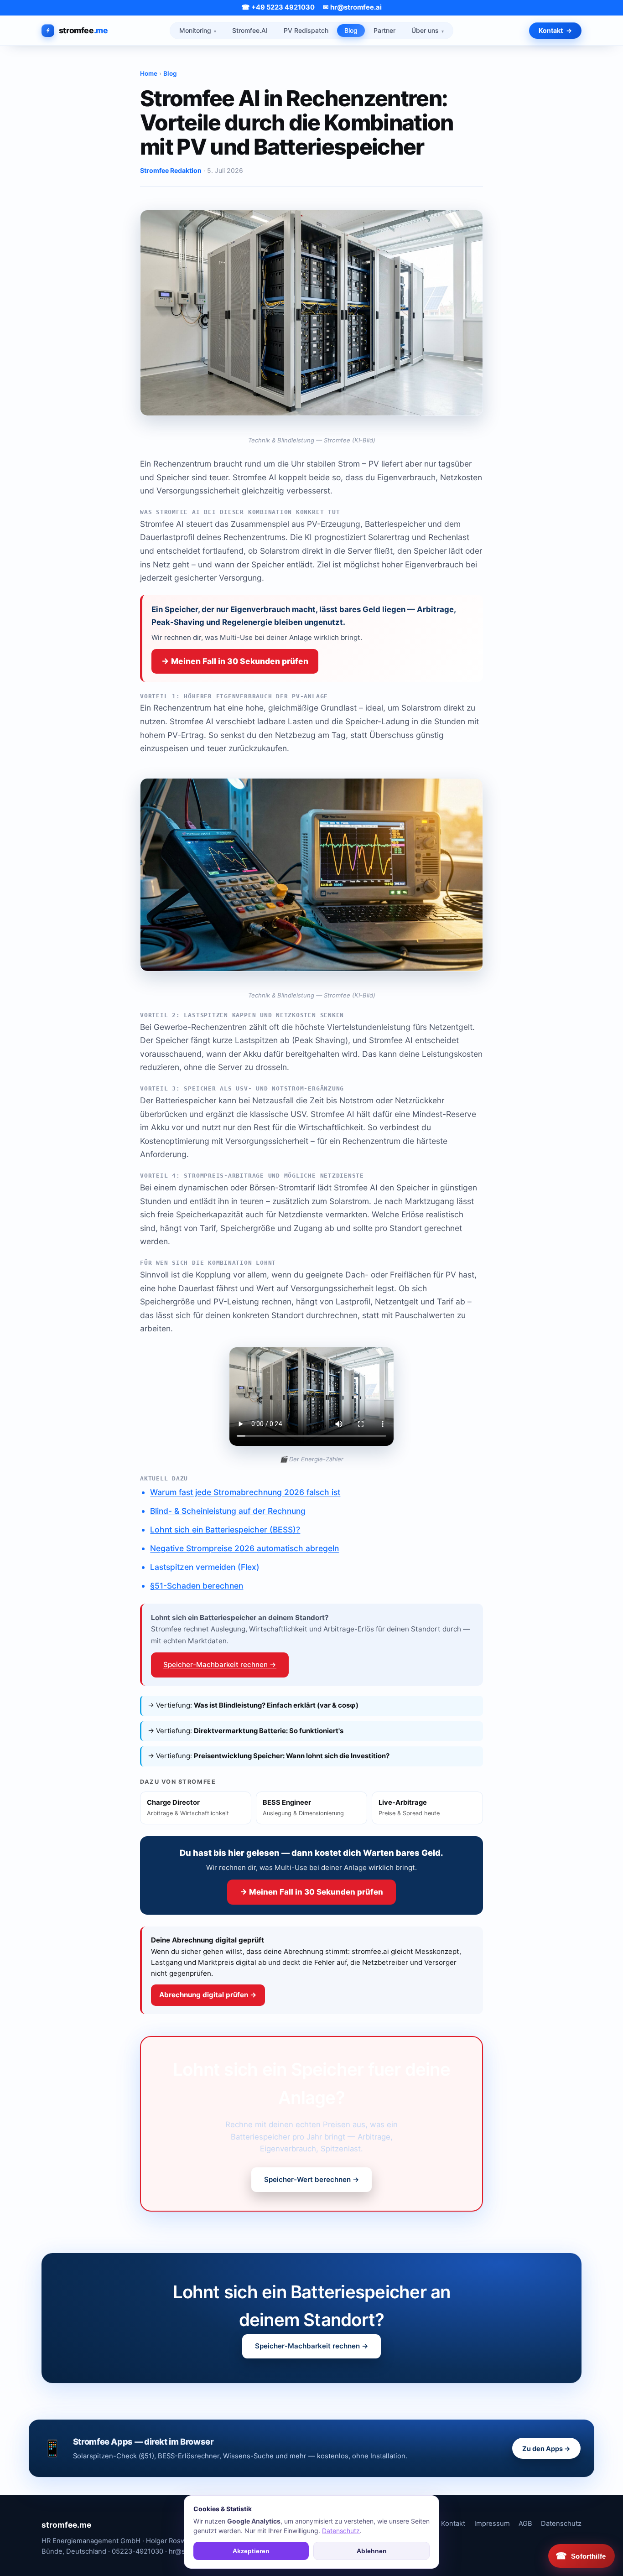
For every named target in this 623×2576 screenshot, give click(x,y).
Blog (351, 30)
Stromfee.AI (250, 30)
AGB (525, 2524)
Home (149, 73)
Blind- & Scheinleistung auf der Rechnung (228, 1511)
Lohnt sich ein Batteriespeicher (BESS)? (225, 1529)
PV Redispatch (306, 30)
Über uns (425, 30)
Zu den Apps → (546, 2449)
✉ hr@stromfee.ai (352, 8)
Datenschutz (561, 2524)
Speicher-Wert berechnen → (312, 2179)
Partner (384, 30)
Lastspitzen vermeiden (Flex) (205, 1567)
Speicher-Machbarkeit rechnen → (220, 1665)
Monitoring (195, 30)
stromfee (83, 30)
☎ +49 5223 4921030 (278, 8)
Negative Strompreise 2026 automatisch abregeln (244, 1548)
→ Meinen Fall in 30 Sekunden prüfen (235, 661)
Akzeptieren (251, 2551)
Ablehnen (372, 2551)
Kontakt (551, 30)
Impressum (492, 2524)
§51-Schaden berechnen (197, 1586)
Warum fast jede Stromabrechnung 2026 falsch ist (245, 1492)
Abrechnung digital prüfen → (208, 1995)
